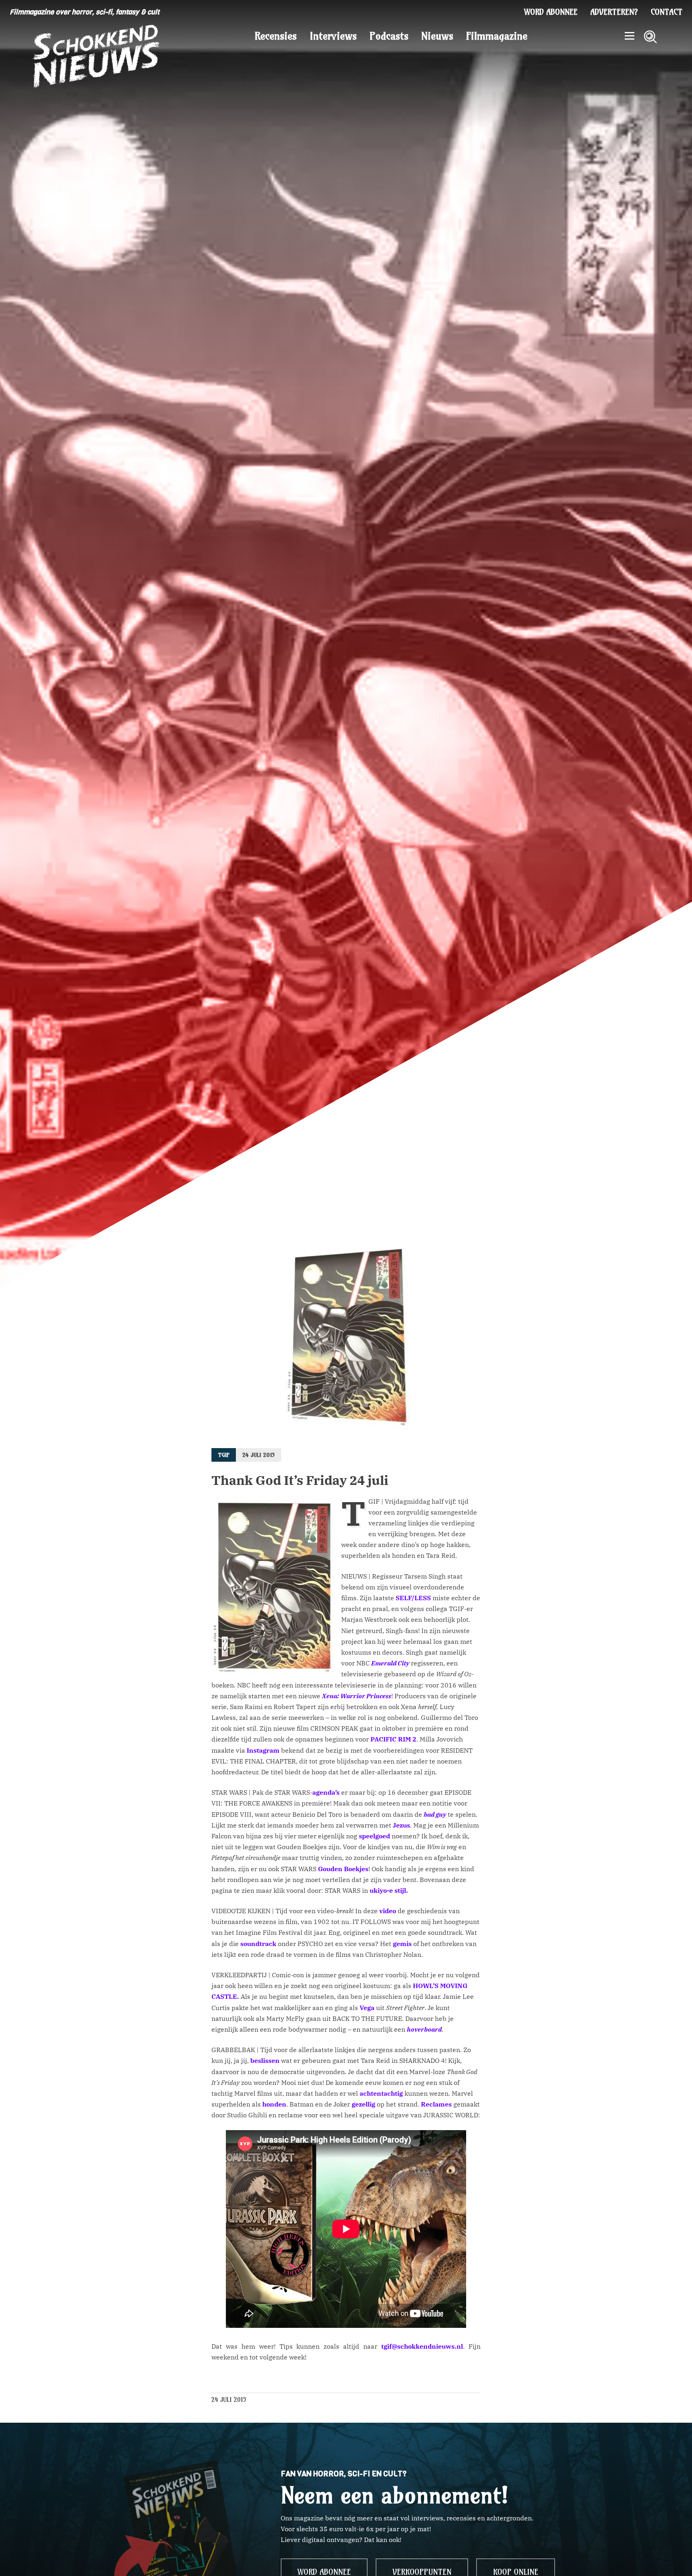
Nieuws (437, 36)
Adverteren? (614, 12)
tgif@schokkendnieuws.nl (422, 2346)
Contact (667, 12)
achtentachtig (381, 2093)
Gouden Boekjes (343, 1869)
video (388, 1911)
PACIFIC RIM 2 (393, 1739)
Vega (368, 2008)
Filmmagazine (497, 36)
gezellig (363, 2104)
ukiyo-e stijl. (389, 1890)
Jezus (401, 1825)
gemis (402, 1944)
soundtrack (258, 1944)
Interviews (333, 36)
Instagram (263, 1750)
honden (274, 2104)
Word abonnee (551, 12)
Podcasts (389, 36)
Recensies (276, 36)
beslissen (266, 2060)
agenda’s (326, 1792)
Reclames (436, 2104)
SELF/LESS (413, 1598)
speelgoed (374, 1836)
